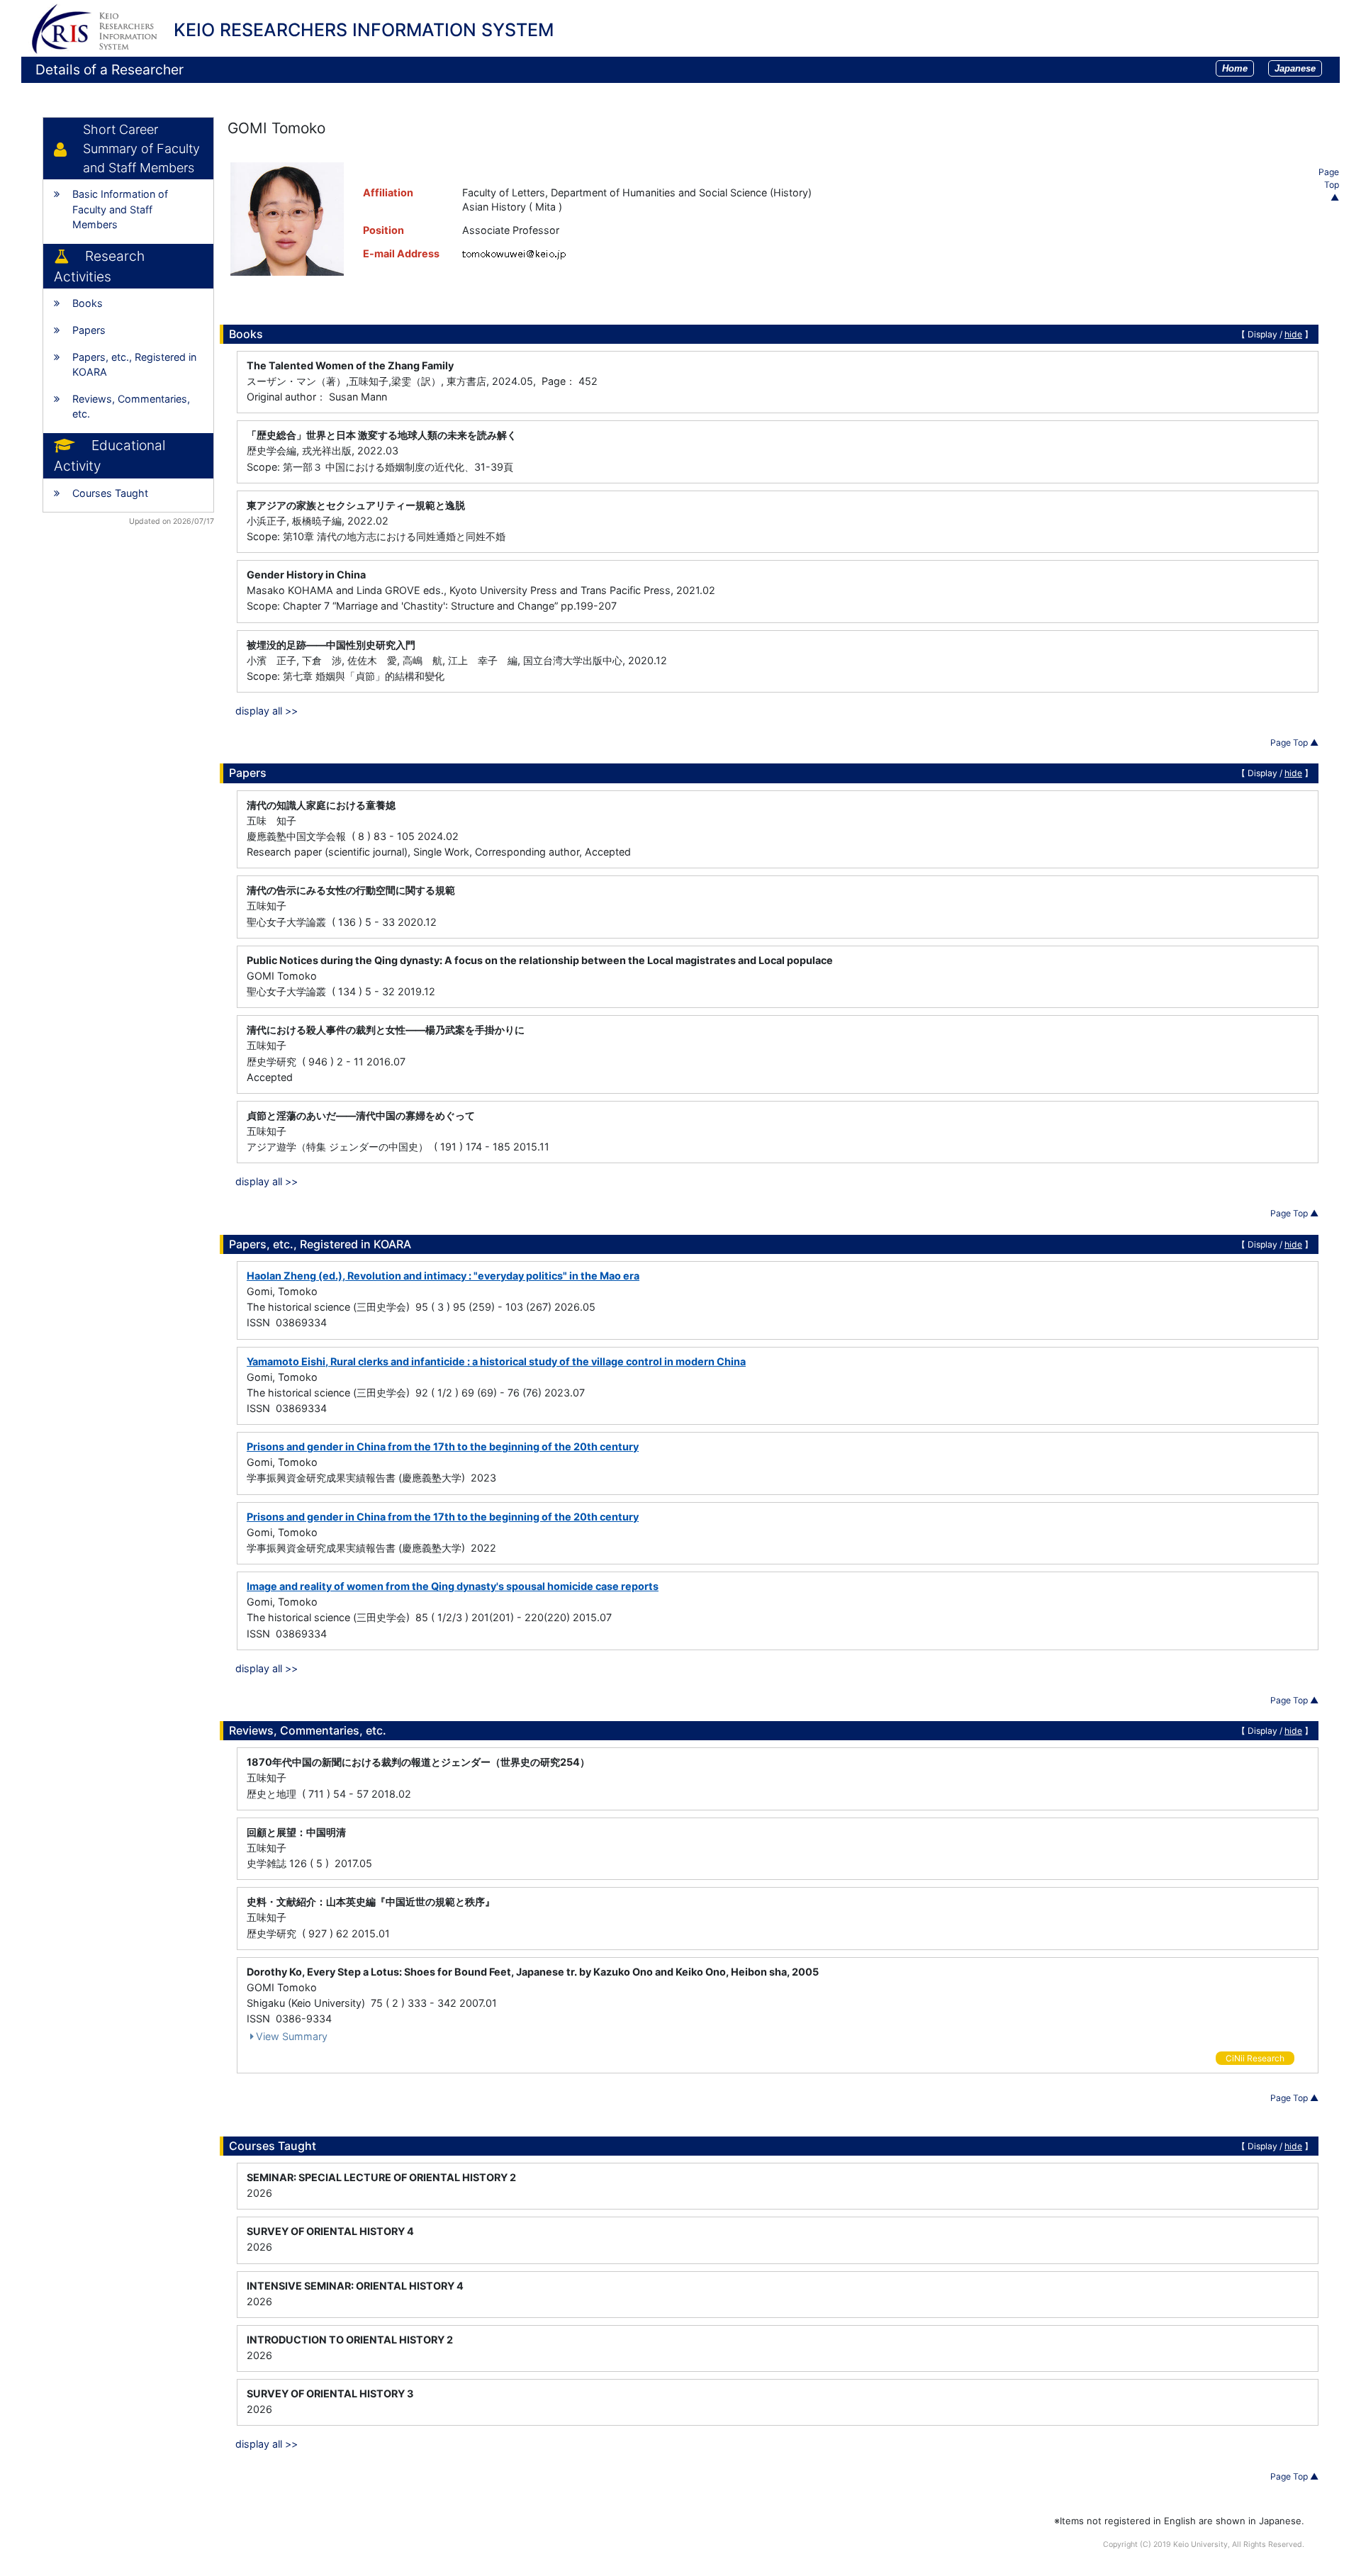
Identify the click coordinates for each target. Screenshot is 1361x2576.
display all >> (267, 711)
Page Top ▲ (1329, 185)
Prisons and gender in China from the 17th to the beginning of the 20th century (443, 1446)
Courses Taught (110, 493)
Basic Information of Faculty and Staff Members (120, 209)
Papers (89, 330)
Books (88, 303)
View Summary (292, 2036)
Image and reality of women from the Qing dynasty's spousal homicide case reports (453, 1586)
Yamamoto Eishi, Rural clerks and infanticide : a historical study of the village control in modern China (496, 1361)
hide (1293, 334)
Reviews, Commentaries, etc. (131, 407)
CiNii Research (1255, 2058)
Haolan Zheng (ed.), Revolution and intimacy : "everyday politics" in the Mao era (443, 1276)
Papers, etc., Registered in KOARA (134, 365)
